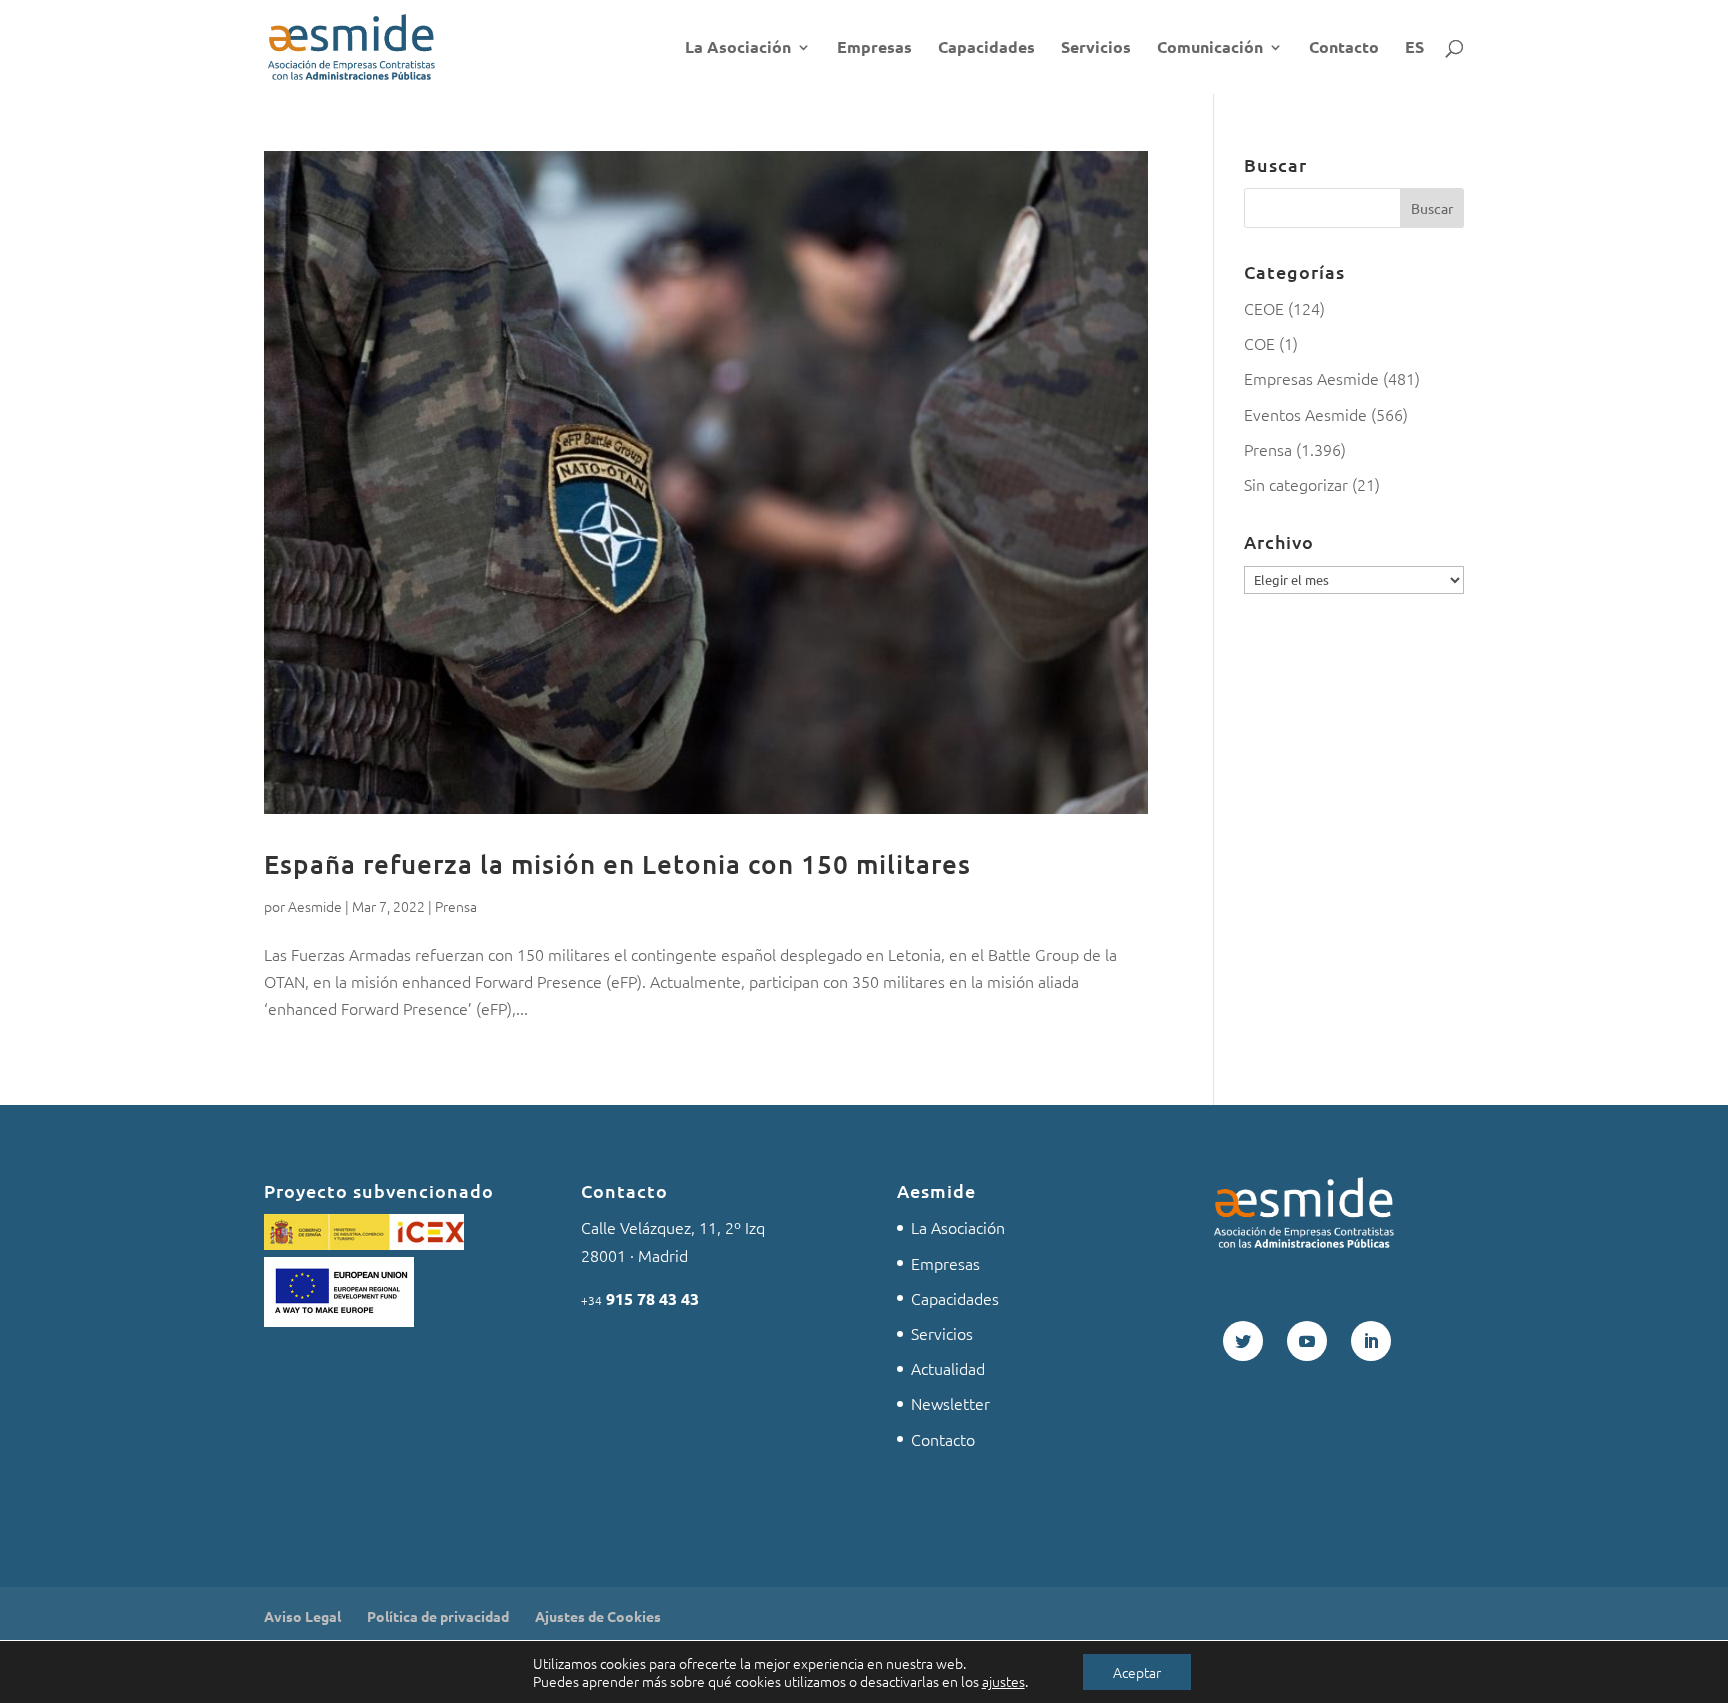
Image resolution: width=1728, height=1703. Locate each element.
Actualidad (948, 1368)
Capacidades (986, 48)
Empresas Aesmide (1311, 378)
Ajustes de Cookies (598, 1616)
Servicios (1096, 48)
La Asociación (738, 48)
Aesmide (315, 906)
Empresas (874, 48)
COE (1259, 343)
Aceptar (1137, 1672)
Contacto (1344, 48)
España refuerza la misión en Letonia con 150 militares (617, 863)
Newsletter (950, 1403)
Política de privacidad (438, 1616)
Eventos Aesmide (1305, 414)
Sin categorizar (1296, 484)
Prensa (456, 906)
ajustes (1003, 1681)
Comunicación (1210, 48)
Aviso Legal (302, 1616)
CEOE (1264, 308)
